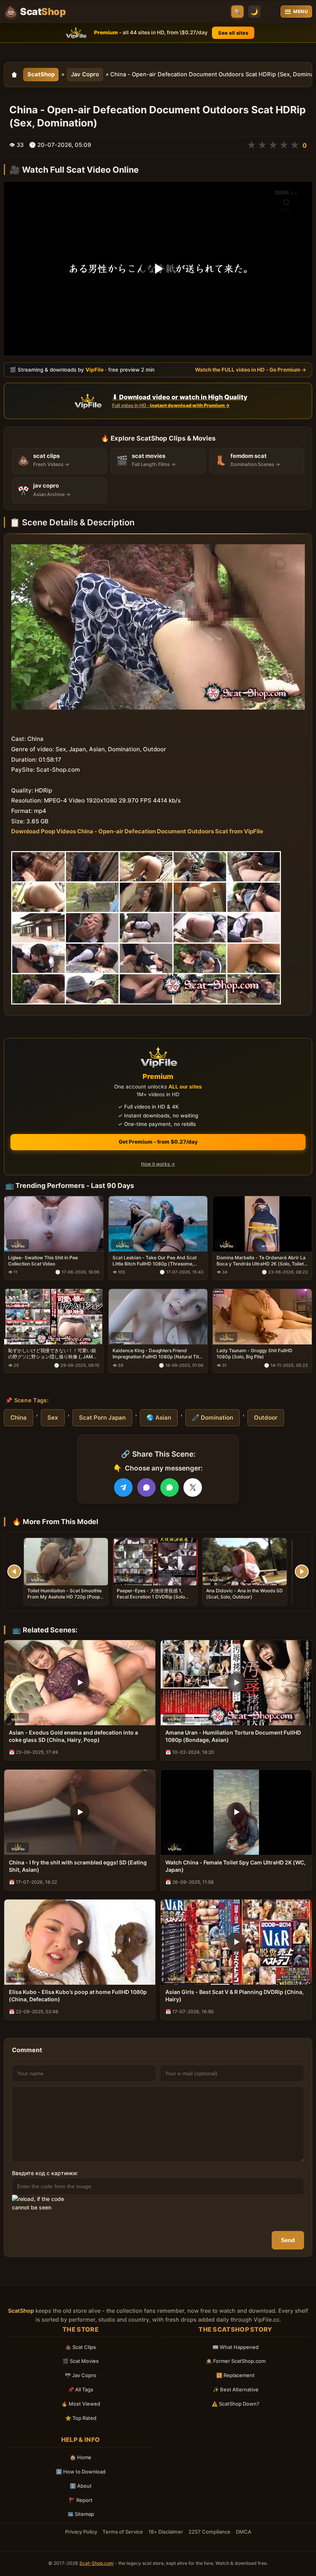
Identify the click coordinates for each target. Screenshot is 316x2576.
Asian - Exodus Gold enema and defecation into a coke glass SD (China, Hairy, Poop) (73, 1736)
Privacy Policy (81, 2532)
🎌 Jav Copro (81, 2375)
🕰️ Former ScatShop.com (236, 2361)
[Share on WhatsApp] (170, 1487)
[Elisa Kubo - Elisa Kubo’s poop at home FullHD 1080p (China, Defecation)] (80, 1942)
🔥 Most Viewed (81, 2404)
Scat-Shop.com (97, 2563)
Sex (53, 1418)
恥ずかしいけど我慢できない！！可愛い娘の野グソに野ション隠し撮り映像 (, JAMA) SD (53, 1354)
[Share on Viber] (146, 1487)
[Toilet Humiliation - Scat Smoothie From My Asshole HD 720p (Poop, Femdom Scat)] (66, 1562)
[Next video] (302, 1572)
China (18, 1418)
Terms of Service (123, 2532)
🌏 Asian (159, 1418)
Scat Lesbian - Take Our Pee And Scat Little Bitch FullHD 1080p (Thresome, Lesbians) (155, 1261)
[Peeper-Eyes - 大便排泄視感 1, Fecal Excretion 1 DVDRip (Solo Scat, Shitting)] (155, 1562)
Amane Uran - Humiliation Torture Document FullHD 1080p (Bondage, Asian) (233, 1736)
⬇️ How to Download (81, 2472)
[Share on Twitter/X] (193, 1487)
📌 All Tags (81, 2389)
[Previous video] (14, 1572)
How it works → (158, 1164)
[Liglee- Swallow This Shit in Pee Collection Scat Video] (54, 1223)
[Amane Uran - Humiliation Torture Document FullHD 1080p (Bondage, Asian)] (236, 1683)
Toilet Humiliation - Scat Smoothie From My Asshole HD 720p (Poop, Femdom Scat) (65, 1597)
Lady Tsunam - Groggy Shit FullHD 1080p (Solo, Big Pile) (255, 1354)
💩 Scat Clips (81, 2347)
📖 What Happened (235, 2347)
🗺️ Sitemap (81, 2514)
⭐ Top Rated (81, 2418)
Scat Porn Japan (102, 1418)
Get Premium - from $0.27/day (158, 1142)
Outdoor (266, 1418)
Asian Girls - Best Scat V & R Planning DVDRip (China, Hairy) (234, 1996)
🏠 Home (81, 2457)
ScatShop (41, 74)
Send (288, 2240)
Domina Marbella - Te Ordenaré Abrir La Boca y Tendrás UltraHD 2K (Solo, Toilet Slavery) (261, 1261)
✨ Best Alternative (236, 2389)
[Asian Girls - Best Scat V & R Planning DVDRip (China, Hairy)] (236, 1942)
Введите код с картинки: (45, 2173)
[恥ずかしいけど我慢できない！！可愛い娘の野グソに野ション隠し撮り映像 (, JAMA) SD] (54, 1317)
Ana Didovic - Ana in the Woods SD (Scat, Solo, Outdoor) (245, 1594)
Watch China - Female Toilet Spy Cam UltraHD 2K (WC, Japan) (235, 1866)
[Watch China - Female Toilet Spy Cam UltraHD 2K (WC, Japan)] (236, 1812)
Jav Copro (85, 74)
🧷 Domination (213, 1418)
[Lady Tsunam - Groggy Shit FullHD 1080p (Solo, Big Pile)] (262, 1317)
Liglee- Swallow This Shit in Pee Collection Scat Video (43, 1261)
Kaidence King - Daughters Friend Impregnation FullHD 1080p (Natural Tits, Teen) (157, 1354)
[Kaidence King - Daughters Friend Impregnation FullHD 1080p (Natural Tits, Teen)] (158, 1317)
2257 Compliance (209, 2532)
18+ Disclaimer (166, 2532)
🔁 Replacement (235, 2375)
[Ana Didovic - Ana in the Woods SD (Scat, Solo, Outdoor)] (245, 1562)
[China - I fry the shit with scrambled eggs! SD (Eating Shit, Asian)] (80, 1812)
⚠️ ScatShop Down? (235, 2404)
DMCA (244, 2532)
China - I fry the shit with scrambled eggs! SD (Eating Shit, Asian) (78, 1866)
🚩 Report (81, 2500)
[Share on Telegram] (123, 1487)
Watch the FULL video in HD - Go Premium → (251, 370)
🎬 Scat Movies (81, 2361)
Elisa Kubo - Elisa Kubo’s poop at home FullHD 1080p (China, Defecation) (78, 1996)
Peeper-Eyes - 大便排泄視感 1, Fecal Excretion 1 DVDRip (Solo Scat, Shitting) (151, 1597)
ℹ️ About (81, 2486)
